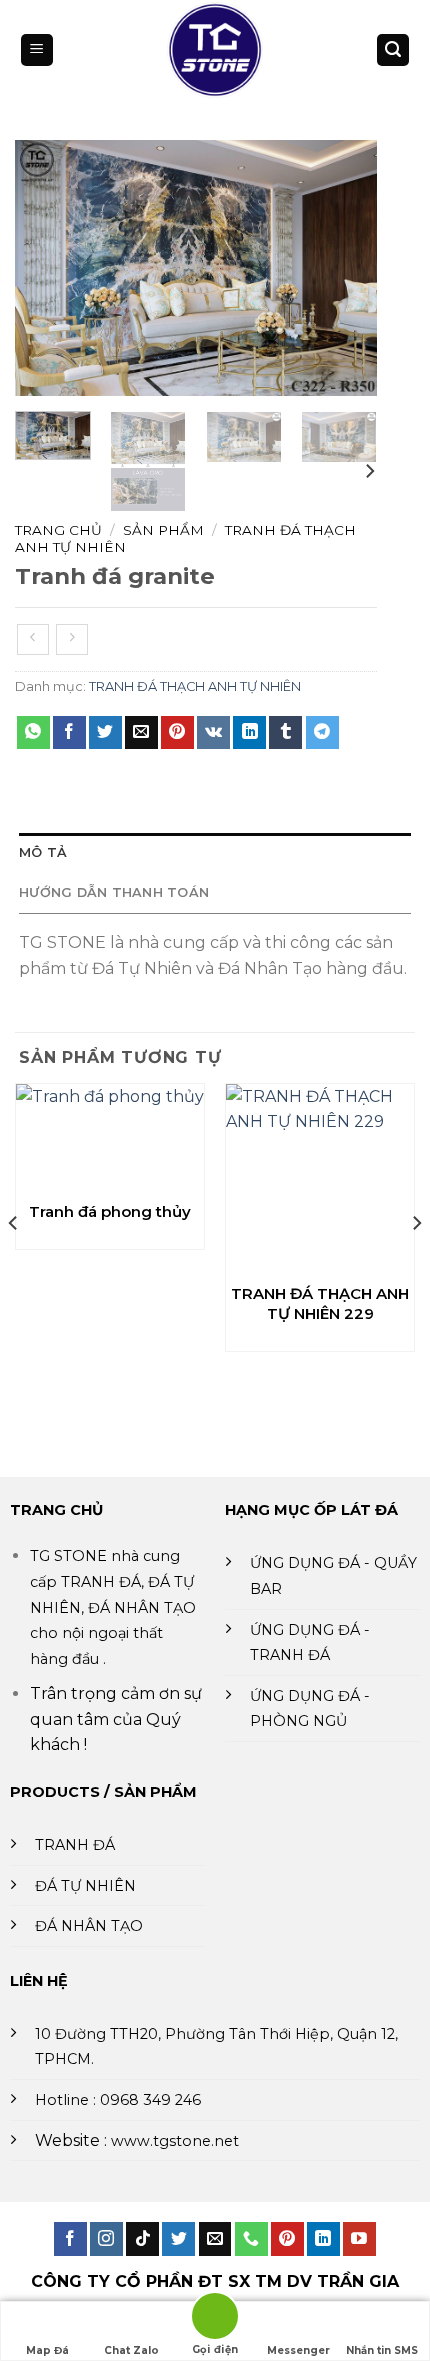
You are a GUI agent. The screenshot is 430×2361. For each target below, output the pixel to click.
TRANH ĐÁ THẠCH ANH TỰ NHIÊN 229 (320, 1303)
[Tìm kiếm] (393, 50)
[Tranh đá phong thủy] (110, 1137)
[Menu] (37, 50)
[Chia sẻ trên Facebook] (69, 733)
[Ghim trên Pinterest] (177, 733)
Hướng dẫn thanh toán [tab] (114, 892)
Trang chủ (58, 530)
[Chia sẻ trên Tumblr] (285, 733)
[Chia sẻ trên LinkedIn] (249, 733)
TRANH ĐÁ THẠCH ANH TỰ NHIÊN (195, 686)
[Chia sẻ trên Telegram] (322, 733)
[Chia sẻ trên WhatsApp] (33, 733)
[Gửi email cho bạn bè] (141, 733)
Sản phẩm (163, 530)
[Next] (345, 267)
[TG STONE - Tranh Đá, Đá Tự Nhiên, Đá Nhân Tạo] (215, 50)
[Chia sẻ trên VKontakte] (213, 733)
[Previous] (47, 267)
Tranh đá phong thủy (110, 1211)
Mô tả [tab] (43, 852)
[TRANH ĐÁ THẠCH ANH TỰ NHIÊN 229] (320, 1178)
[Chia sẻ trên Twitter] (105, 733)
